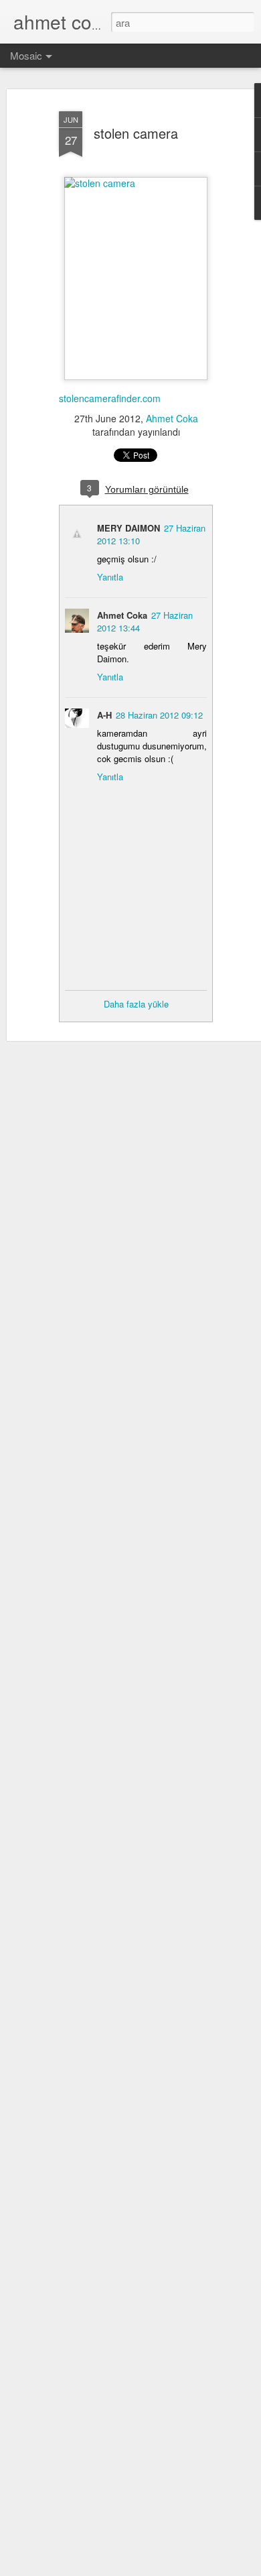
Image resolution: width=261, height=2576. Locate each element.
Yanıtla (110, 577)
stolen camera (136, 133)
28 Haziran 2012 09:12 (159, 715)
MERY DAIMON (128, 528)
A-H (104, 715)
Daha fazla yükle (136, 1004)
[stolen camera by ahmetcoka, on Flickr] (136, 183)
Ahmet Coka (172, 418)
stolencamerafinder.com (110, 398)
